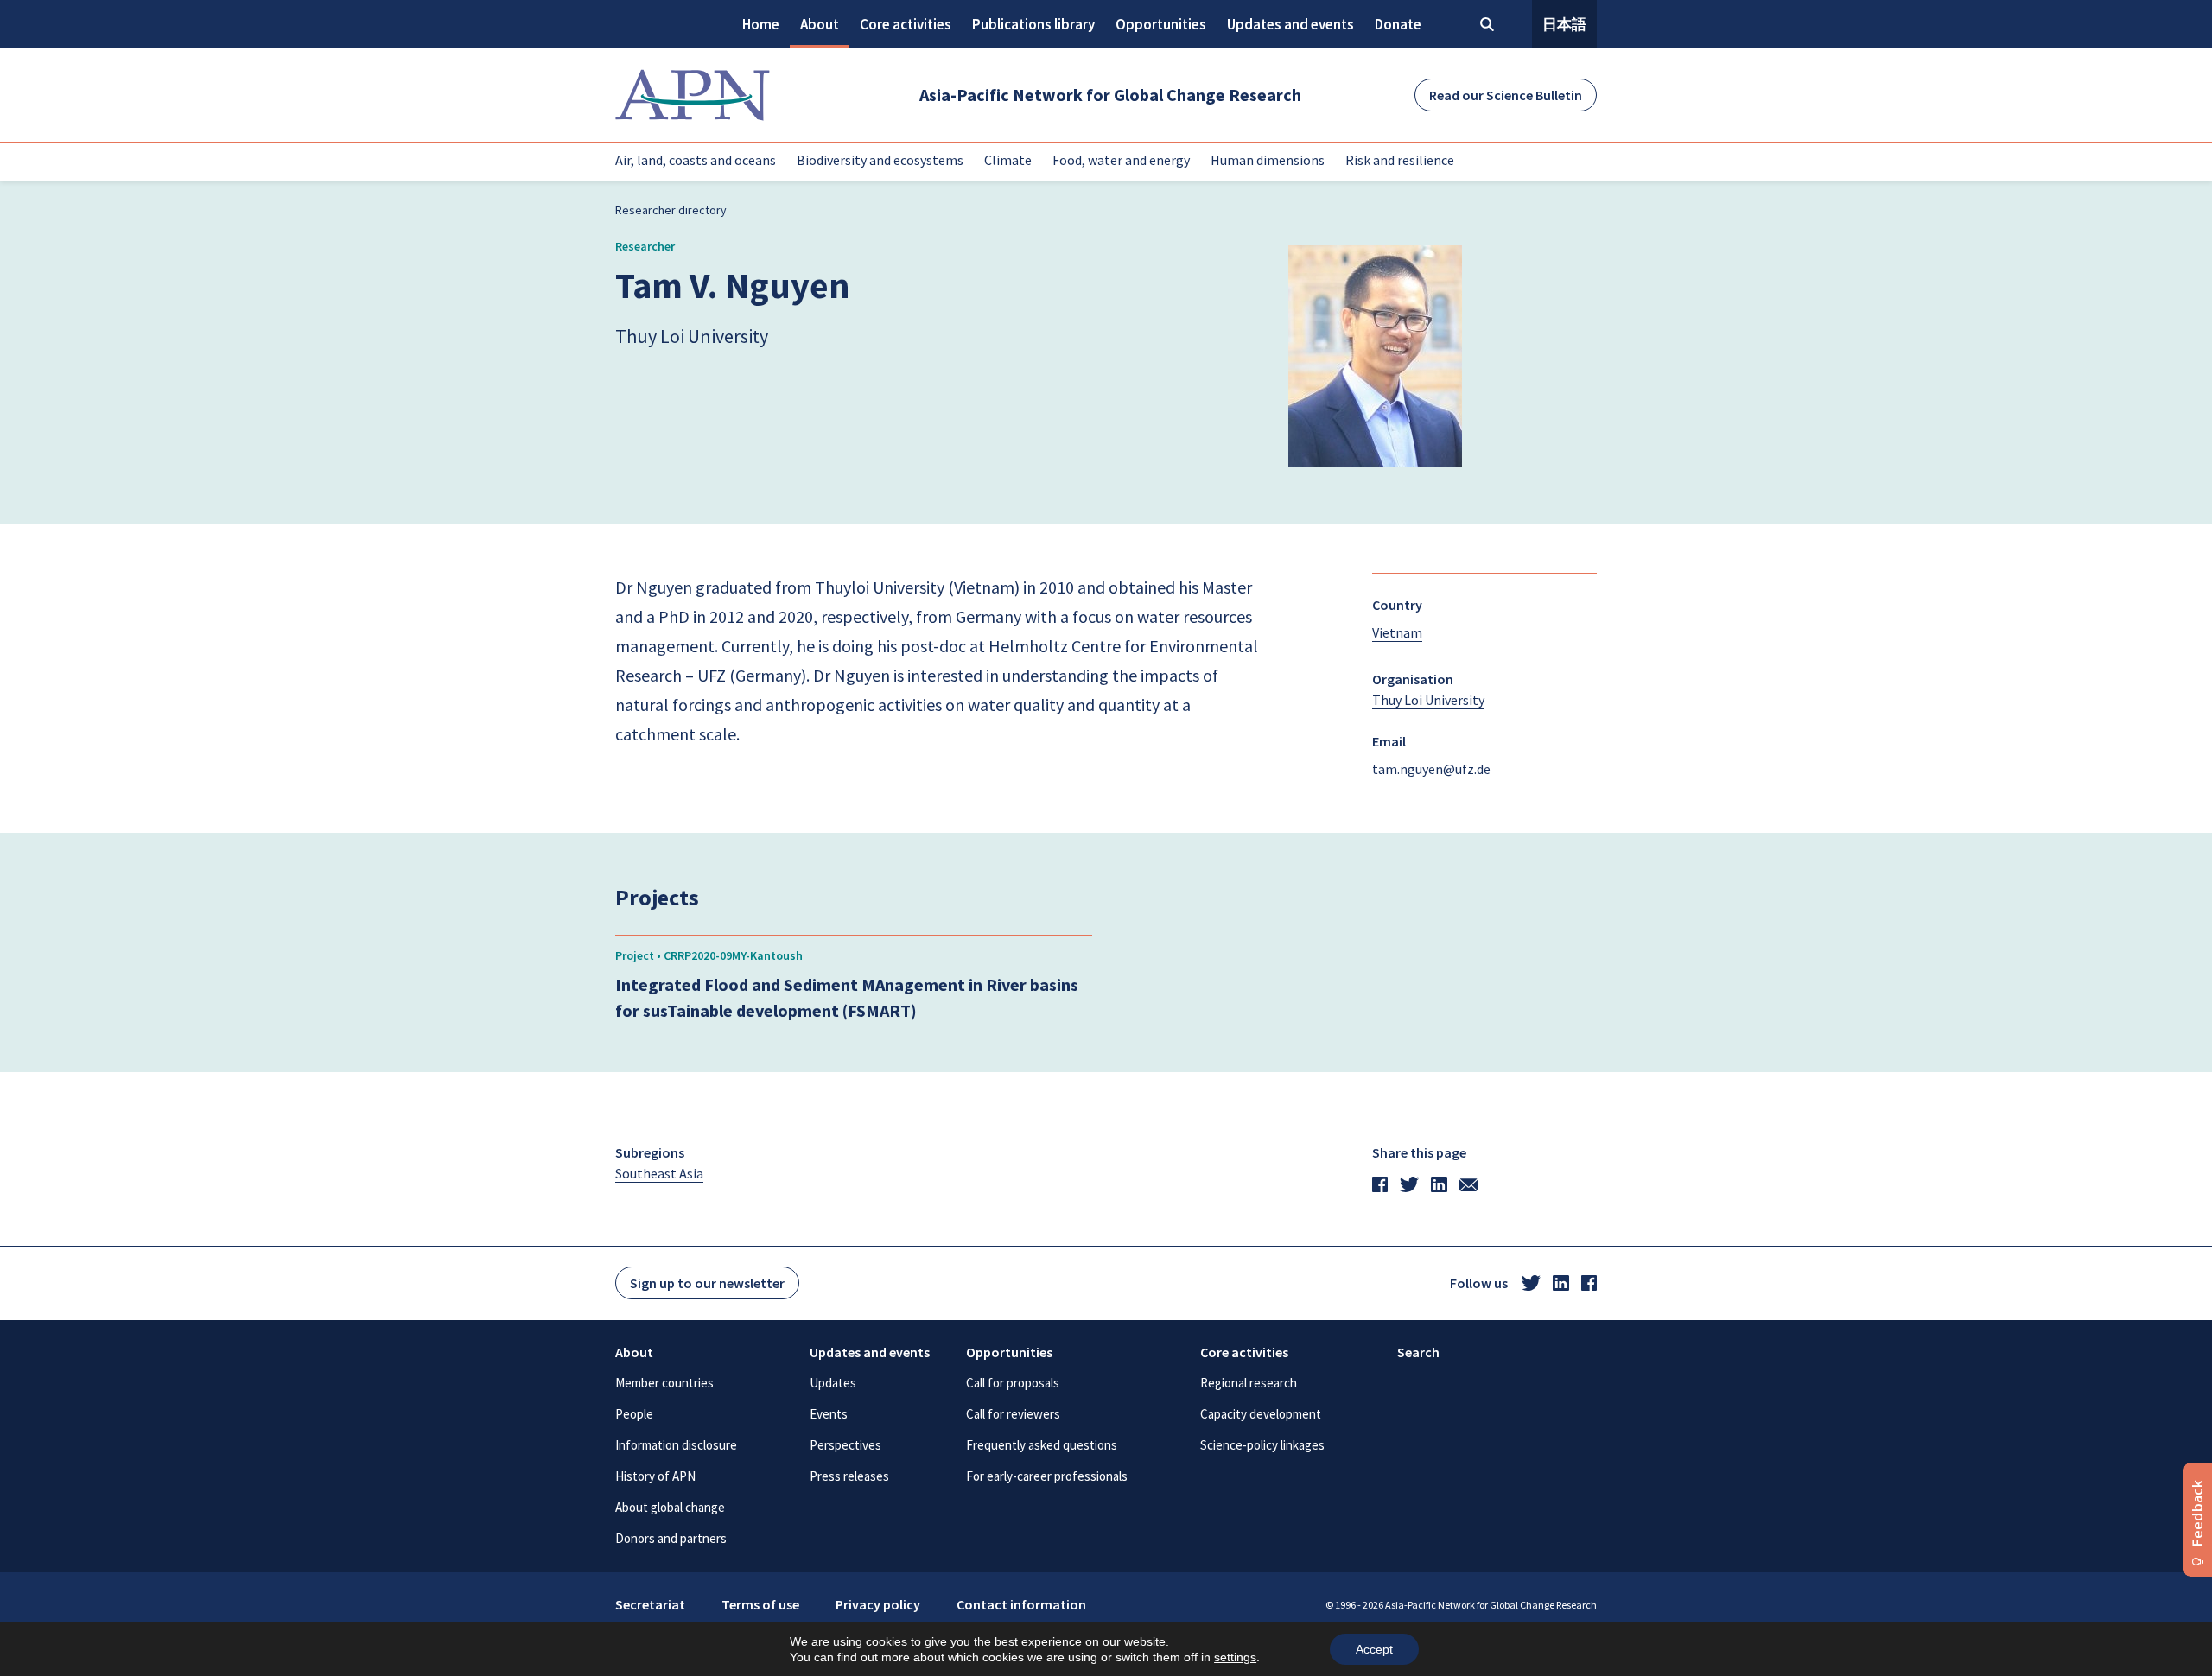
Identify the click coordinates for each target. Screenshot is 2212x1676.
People (634, 1414)
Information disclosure (676, 1445)
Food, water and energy (1121, 160)
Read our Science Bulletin (1506, 95)
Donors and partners (671, 1538)
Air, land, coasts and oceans (696, 160)
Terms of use (760, 1604)
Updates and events (1290, 24)
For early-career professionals (1047, 1476)
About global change (670, 1507)
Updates (833, 1383)
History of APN (655, 1476)
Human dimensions (1268, 160)
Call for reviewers (1013, 1414)
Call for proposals (1013, 1383)
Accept (1374, 1649)
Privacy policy (878, 1604)
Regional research (1249, 1383)
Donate (1398, 24)
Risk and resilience (1400, 160)
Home (761, 24)
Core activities (906, 24)
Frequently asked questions (1042, 1445)
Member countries (664, 1383)
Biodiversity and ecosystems (880, 160)
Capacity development (1261, 1414)
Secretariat (650, 1604)
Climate (1008, 160)
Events (829, 1414)
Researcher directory (671, 210)
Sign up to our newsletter (707, 1283)
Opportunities (1161, 24)
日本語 (1564, 24)
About (820, 24)
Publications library (1033, 24)
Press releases (849, 1476)
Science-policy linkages (1262, 1445)
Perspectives (845, 1445)
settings (1235, 1657)
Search (1418, 1352)
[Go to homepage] (693, 95)
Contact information (1021, 1604)
